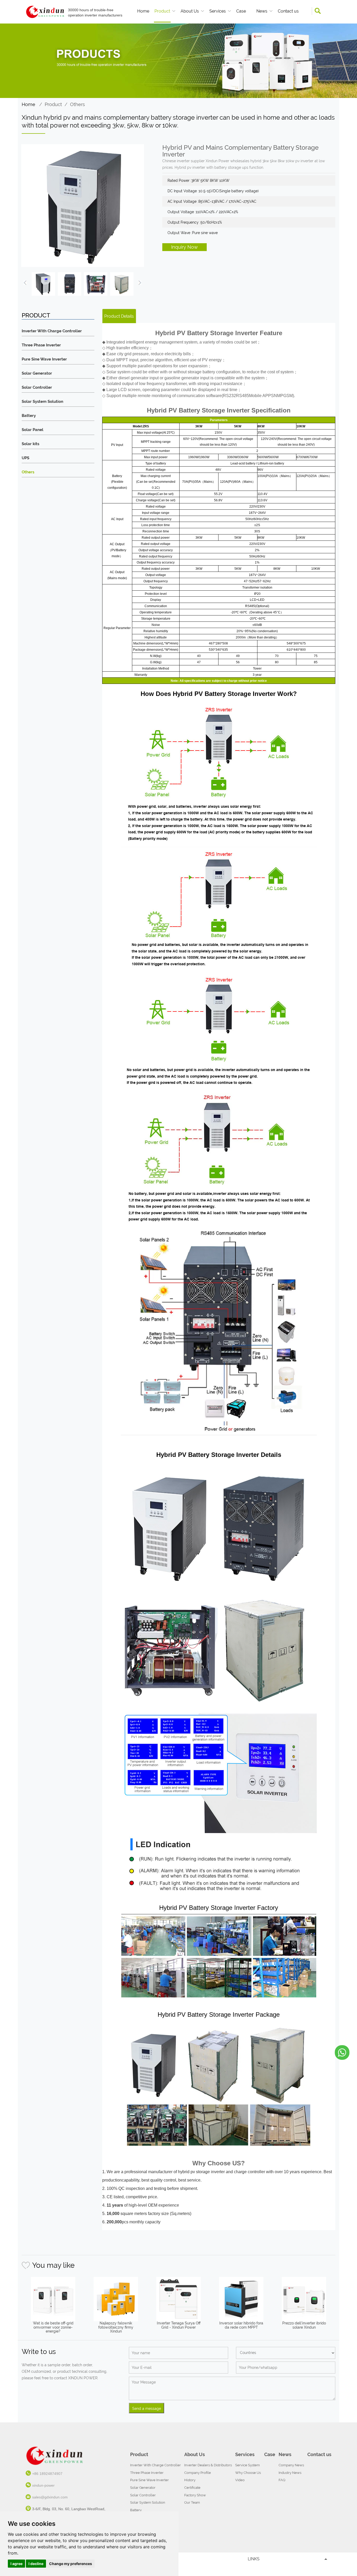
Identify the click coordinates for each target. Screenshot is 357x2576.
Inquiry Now (185, 247)
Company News (291, 2465)
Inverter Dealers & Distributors (208, 2465)
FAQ (282, 2480)
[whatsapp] (342, 2052)
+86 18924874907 (47, 2474)
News (262, 11)
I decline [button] (36, 2564)
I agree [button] (16, 2564)
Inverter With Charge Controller (52, 331)
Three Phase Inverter (41, 345)
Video (240, 2480)
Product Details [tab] (119, 316)
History (190, 2480)
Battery (29, 416)
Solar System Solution (42, 402)
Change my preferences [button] (71, 2564)
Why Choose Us (248, 2473)
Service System (247, 2465)
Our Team (192, 2502)
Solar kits (30, 444)
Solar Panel (33, 430)
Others (77, 104)
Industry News (290, 2473)
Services (218, 11)
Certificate (192, 2488)
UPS (25, 458)
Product (162, 11)
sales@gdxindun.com (50, 2497)
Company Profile (198, 2473)
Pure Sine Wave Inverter (44, 359)
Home (143, 11)
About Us (190, 11)
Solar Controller (37, 388)
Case (241, 11)
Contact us (288, 11)
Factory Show (195, 2495)
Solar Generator (37, 373)
